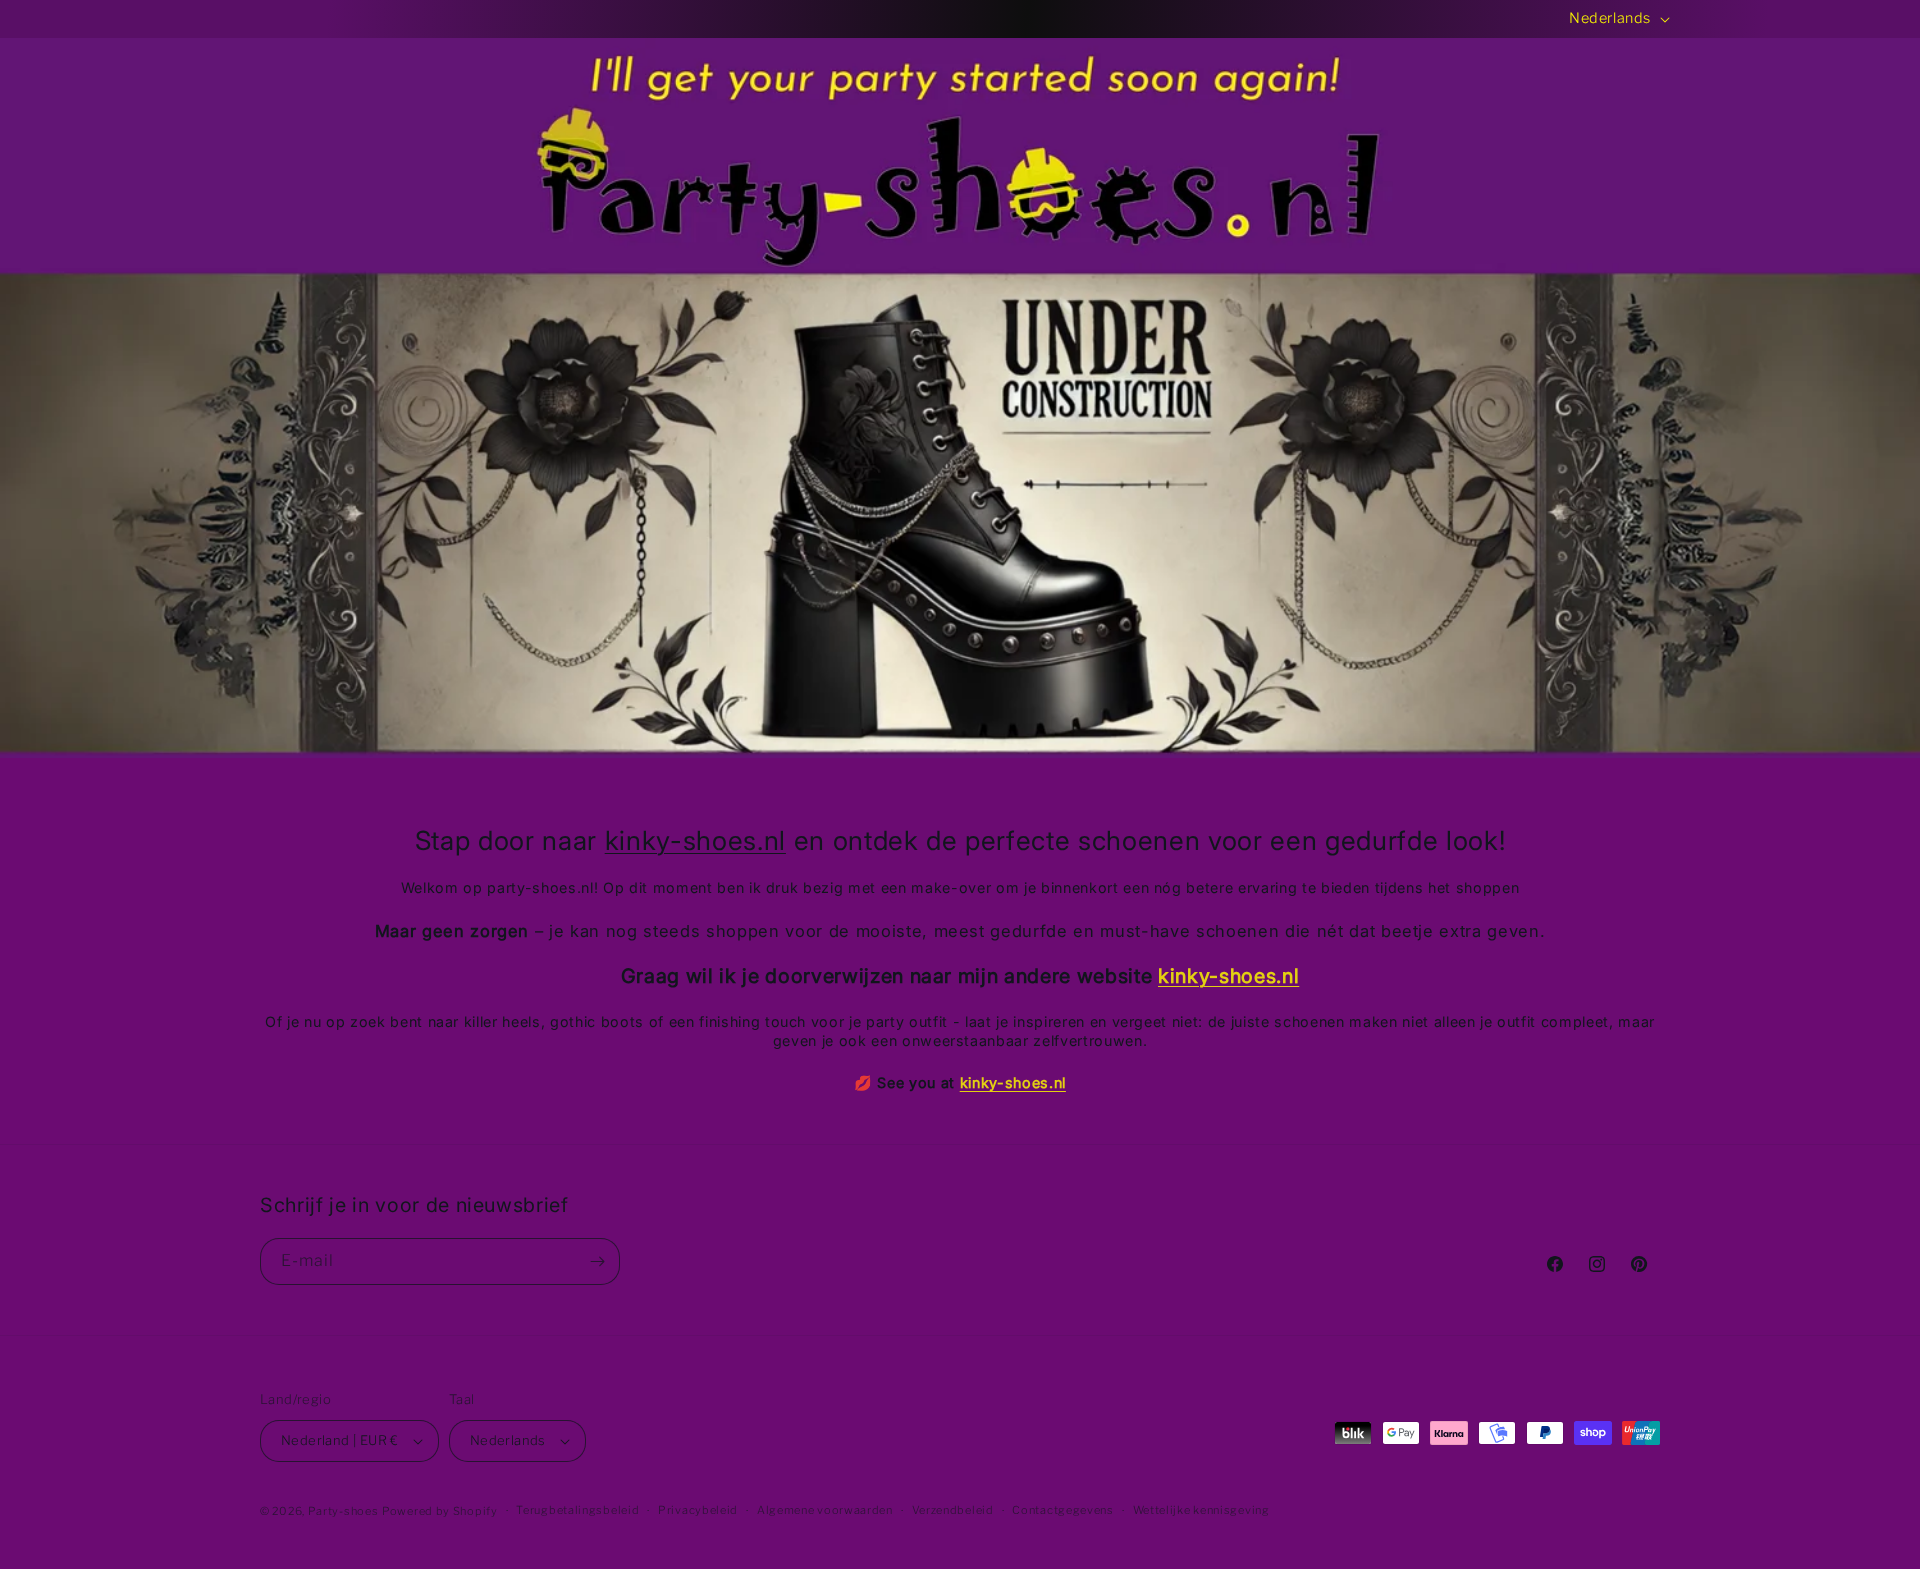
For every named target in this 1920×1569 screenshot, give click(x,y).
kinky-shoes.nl (695, 840)
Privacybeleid (698, 1510)
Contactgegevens (1063, 1510)
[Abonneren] (597, 1261)
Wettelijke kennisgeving (1201, 1510)
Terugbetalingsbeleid (577, 1510)
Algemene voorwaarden (825, 1510)
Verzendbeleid (953, 1510)
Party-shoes (343, 1511)
